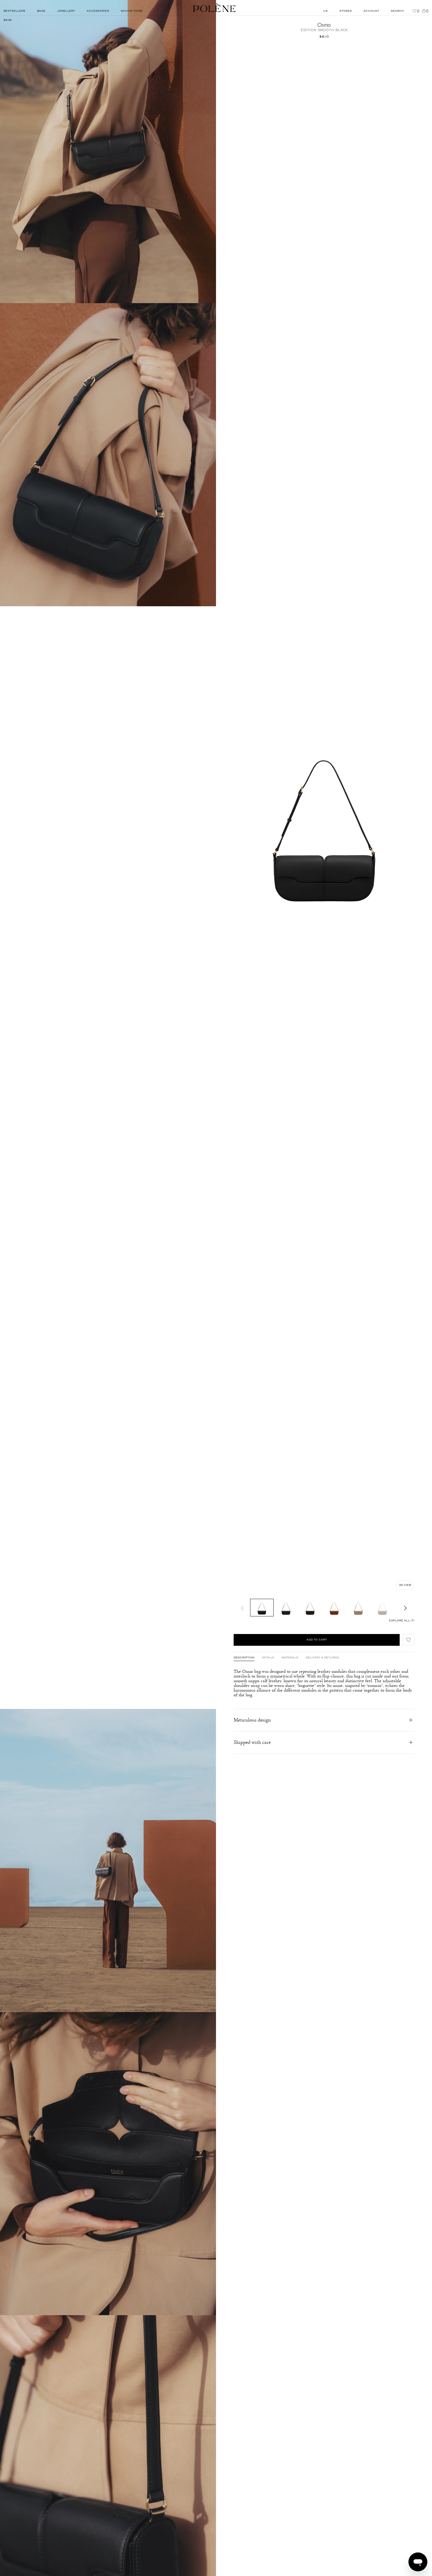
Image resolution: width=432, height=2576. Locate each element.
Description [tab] (244, 1658)
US (325, 11)
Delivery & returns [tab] (322, 1658)
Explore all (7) (402, 1621)
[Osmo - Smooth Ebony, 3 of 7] (310, 1608)
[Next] (406, 1608)
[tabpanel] (324, 1683)
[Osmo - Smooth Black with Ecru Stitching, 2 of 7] (286, 1608)
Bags (8, 20)
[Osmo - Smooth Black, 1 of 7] (262, 1608)
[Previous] (242, 1608)
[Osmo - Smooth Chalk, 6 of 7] (382, 1608)
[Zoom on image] (108, 152)
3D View (405, 1585)
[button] (408, 1640)
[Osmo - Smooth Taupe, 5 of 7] (358, 1608)
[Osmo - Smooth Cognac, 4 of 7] (334, 1608)
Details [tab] (268, 1658)
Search (397, 11)
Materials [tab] (290, 1658)
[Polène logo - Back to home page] (215, 8)
